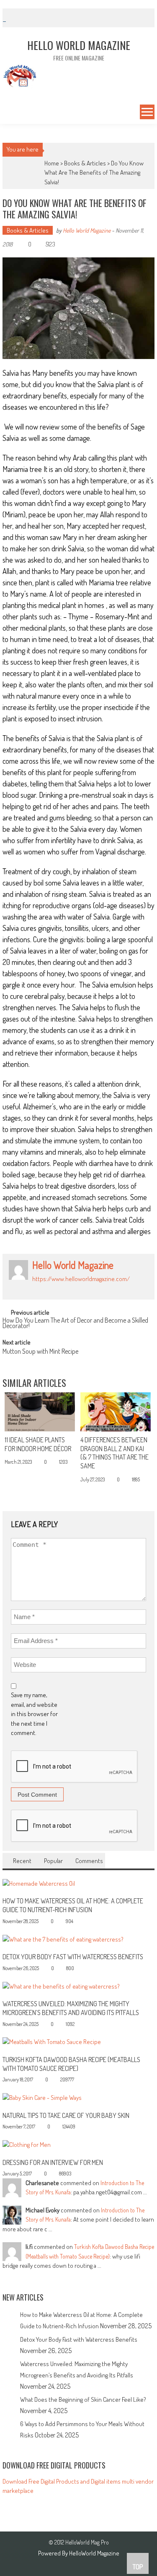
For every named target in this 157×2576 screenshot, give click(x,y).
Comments (89, 1861)
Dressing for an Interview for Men (53, 2162)
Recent (22, 1861)
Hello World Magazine (87, 230)
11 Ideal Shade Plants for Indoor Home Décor (38, 1444)
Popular (53, 1861)
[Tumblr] (53, 1288)
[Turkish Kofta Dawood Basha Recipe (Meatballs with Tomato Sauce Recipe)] (52, 2041)
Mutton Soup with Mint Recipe (40, 1352)
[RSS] (44, 1288)
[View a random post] (8, 113)
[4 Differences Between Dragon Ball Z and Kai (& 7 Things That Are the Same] (116, 1412)
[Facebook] (35, 1288)
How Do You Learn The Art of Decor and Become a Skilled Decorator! (75, 1324)
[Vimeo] (72, 1288)
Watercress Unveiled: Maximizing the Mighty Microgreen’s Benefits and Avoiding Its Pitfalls (71, 2008)
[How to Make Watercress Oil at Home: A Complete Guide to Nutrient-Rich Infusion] (39, 1883)
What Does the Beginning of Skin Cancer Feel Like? (83, 2399)
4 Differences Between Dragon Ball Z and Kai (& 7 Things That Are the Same (115, 1453)
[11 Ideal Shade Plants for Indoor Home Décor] (40, 1412)
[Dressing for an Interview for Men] (27, 2144)
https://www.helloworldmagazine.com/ (81, 1279)
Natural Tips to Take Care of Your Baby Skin (66, 2115)
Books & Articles (85, 163)
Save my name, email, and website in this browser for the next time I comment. (34, 1714)
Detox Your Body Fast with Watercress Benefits (73, 1957)
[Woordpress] (81, 1288)
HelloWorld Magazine (94, 2553)
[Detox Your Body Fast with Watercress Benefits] (63, 1938)
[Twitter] (62, 1288)
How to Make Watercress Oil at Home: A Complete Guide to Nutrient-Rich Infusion (73, 1905)
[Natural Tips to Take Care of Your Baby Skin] (42, 2097)
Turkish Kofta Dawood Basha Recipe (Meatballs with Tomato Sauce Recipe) (71, 2064)
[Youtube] (90, 1288)
